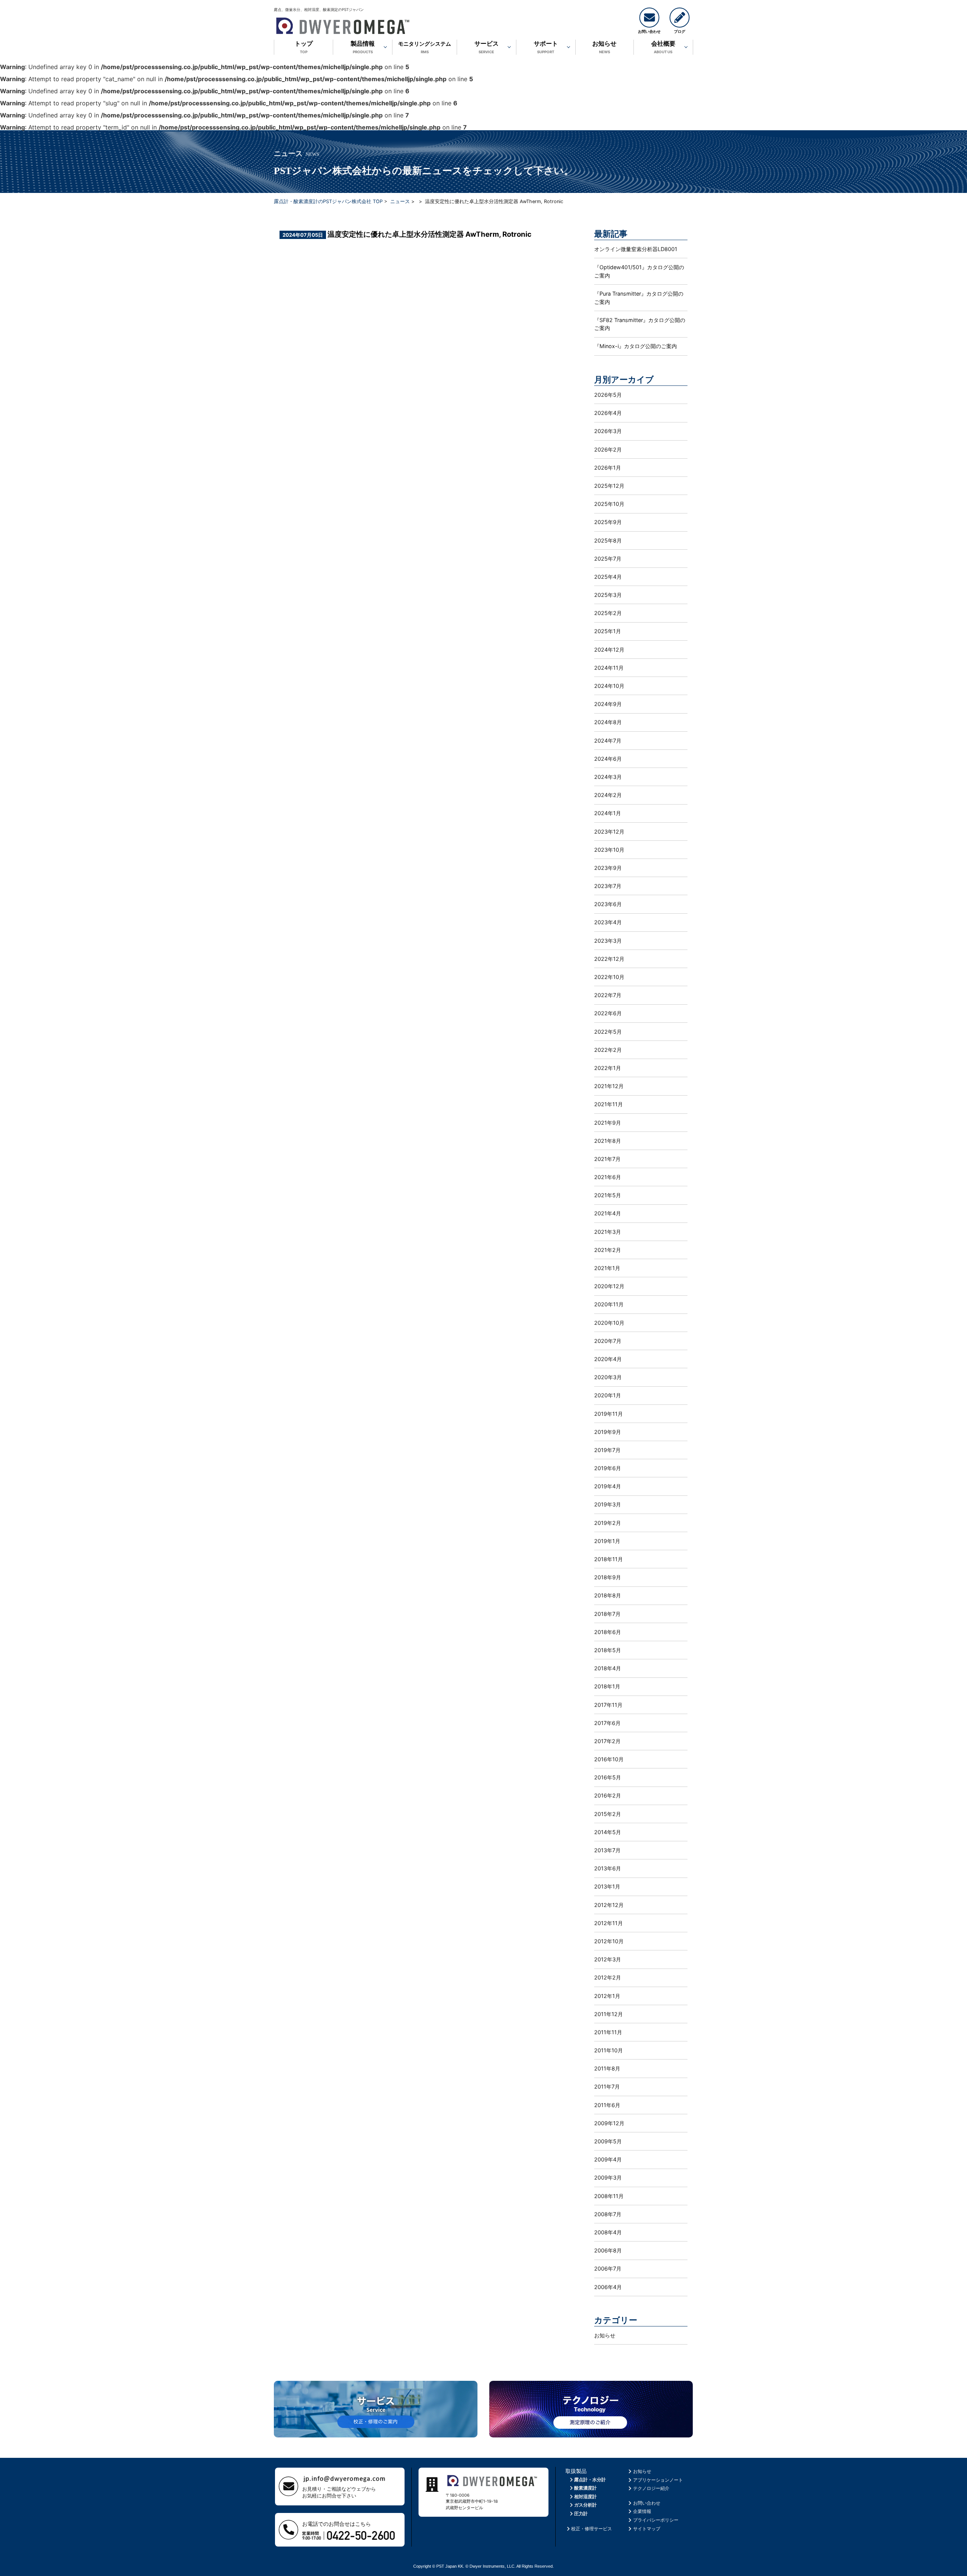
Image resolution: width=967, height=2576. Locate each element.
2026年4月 (608, 413)
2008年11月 (609, 2196)
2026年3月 (608, 431)
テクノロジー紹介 (651, 2488)
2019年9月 (608, 1432)
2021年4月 (608, 1213)
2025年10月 (609, 504)
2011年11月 (608, 2032)
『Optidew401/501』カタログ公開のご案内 (639, 271)
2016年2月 (608, 1795)
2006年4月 (608, 2287)
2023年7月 (608, 886)
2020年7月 (608, 1341)
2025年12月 (609, 486)
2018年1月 (607, 1686)
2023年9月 (608, 868)
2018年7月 (607, 1614)
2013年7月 (607, 1850)
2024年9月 (608, 704)
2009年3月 (608, 2177)
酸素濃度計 (585, 2488)
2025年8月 (608, 540)
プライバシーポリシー (656, 2520)
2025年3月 (608, 595)
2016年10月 (609, 1759)
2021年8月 (608, 1141)
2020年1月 (608, 1395)
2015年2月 (608, 1814)
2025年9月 (608, 522)
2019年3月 (608, 1504)
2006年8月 (608, 2250)
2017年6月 (607, 1723)
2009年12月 (609, 2123)
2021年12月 (609, 1086)
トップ (304, 47)
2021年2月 (608, 1250)
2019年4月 (608, 1486)
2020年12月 (609, 1286)
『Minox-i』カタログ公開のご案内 (636, 346)
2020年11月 (609, 1304)
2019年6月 (608, 1468)
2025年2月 (608, 613)
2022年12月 (609, 959)
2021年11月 (609, 1104)
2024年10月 (609, 686)
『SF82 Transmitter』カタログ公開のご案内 (640, 324)
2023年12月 (609, 832)
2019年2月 (608, 1523)
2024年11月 (609, 668)
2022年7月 (608, 995)
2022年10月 (609, 977)
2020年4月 (608, 1359)
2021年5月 (608, 1195)
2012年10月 (609, 1941)
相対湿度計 (585, 2497)
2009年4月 (608, 2159)
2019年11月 (609, 1414)
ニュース (400, 201)
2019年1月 (607, 1541)
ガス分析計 (585, 2505)
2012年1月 (607, 1996)
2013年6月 (608, 1868)
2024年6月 (608, 759)
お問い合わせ (647, 2503)
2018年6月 (608, 1632)
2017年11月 (608, 1705)
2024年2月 (608, 795)
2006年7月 (608, 2268)
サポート (546, 47)
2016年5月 (608, 1777)
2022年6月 (608, 1013)
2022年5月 (608, 1032)
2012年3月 (608, 1959)
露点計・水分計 (590, 2480)
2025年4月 (608, 577)
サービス (487, 47)
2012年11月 (609, 1923)
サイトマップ (647, 2529)
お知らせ (604, 47)
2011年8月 (607, 2068)
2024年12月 (609, 650)
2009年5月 (608, 2141)
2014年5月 (608, 1832)
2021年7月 (607, 1159)
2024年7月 (608, 741)
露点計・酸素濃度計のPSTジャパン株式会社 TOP (328, 201)
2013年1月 (607, 1886)
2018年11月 (609, 1559)
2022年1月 (608, 1068)
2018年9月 (608, 1577)
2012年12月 (609, 1905)
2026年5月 (608, 395)
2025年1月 (608, 631)
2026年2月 (608, 449)
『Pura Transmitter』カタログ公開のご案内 (639, 298)
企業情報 (642, 2511)
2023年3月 (608, 941)
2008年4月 (608, 2232)
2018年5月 (608, 1650)
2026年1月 (608, 468)
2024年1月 (608, 813)
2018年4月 (608, 1668)
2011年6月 (607, 2105)
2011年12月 (609, 2014)
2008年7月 (608, 2214)
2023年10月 (609, 850)
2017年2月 (607, 1741)
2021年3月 (608, 1232)
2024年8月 (608, 722)
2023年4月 (608, 922)
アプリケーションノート (658, 2480)
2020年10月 (609, 1323)
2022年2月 (608, 1050)
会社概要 (663, 47)
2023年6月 (608, 904)
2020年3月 (608, 1377)
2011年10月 (609, 2050)
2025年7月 (608, 559)
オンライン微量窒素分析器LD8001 (636, 249)
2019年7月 (607, 1450)
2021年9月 (608, 1123)
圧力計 (581, 2514)
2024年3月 (608, 777)
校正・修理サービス (592, 2529)
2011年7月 (607, 2087)
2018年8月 (608, 1595)
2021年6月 (608, 1177)
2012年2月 (608, 1977)
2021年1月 (607, 1268)
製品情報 (363, 47)
